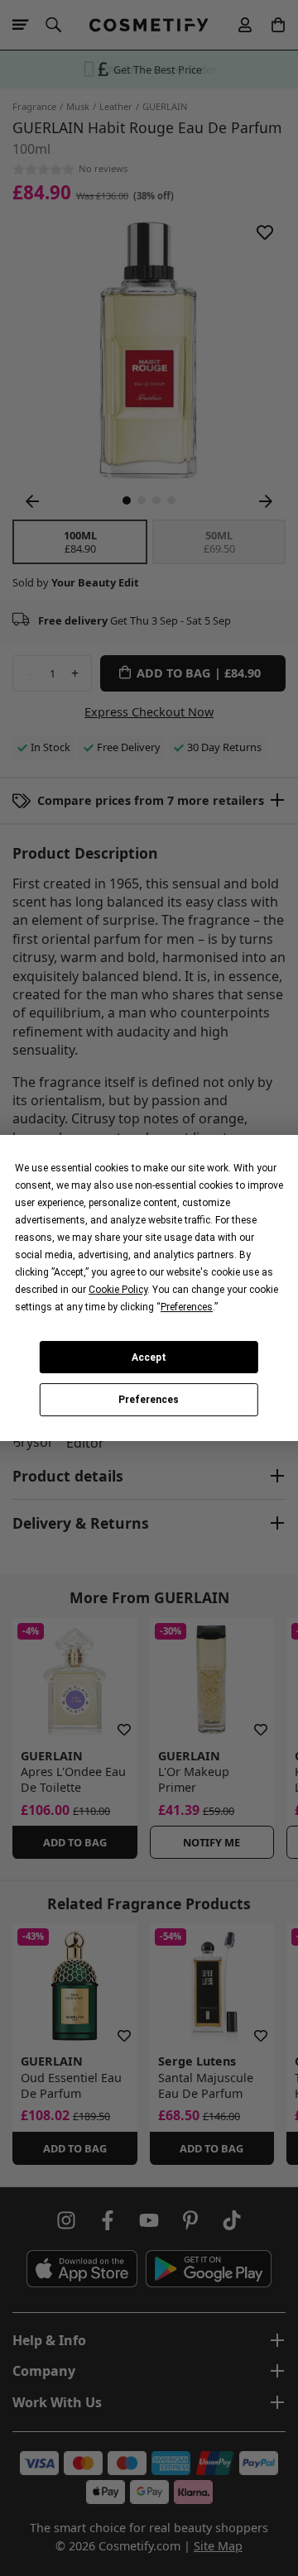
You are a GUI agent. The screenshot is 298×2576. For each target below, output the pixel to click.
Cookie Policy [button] (118, 1290)
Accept (149, 1357)
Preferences (149, 1400)
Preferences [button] (187, 1307)
